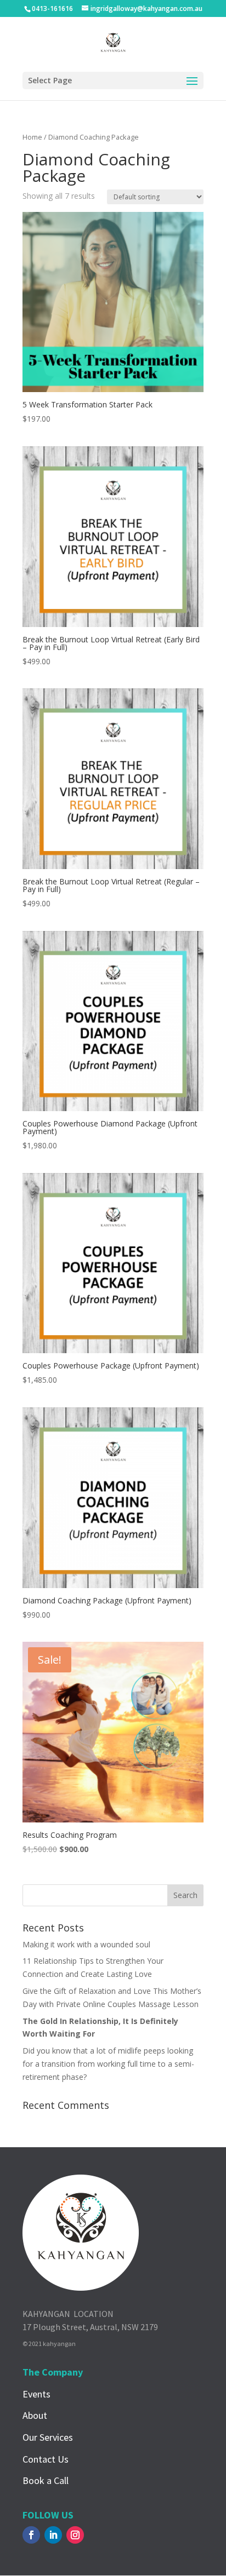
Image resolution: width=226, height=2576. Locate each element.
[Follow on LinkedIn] (53, 2535)
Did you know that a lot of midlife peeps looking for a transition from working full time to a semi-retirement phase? (108, 2064)
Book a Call (46, 2480)
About (35, 2415)
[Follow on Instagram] (75, 2535)
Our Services (48, 2437)
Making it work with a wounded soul (86, 1944)
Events (36, 2394)
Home (32, 137)
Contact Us (46, 2459)
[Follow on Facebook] (31, 2535)
